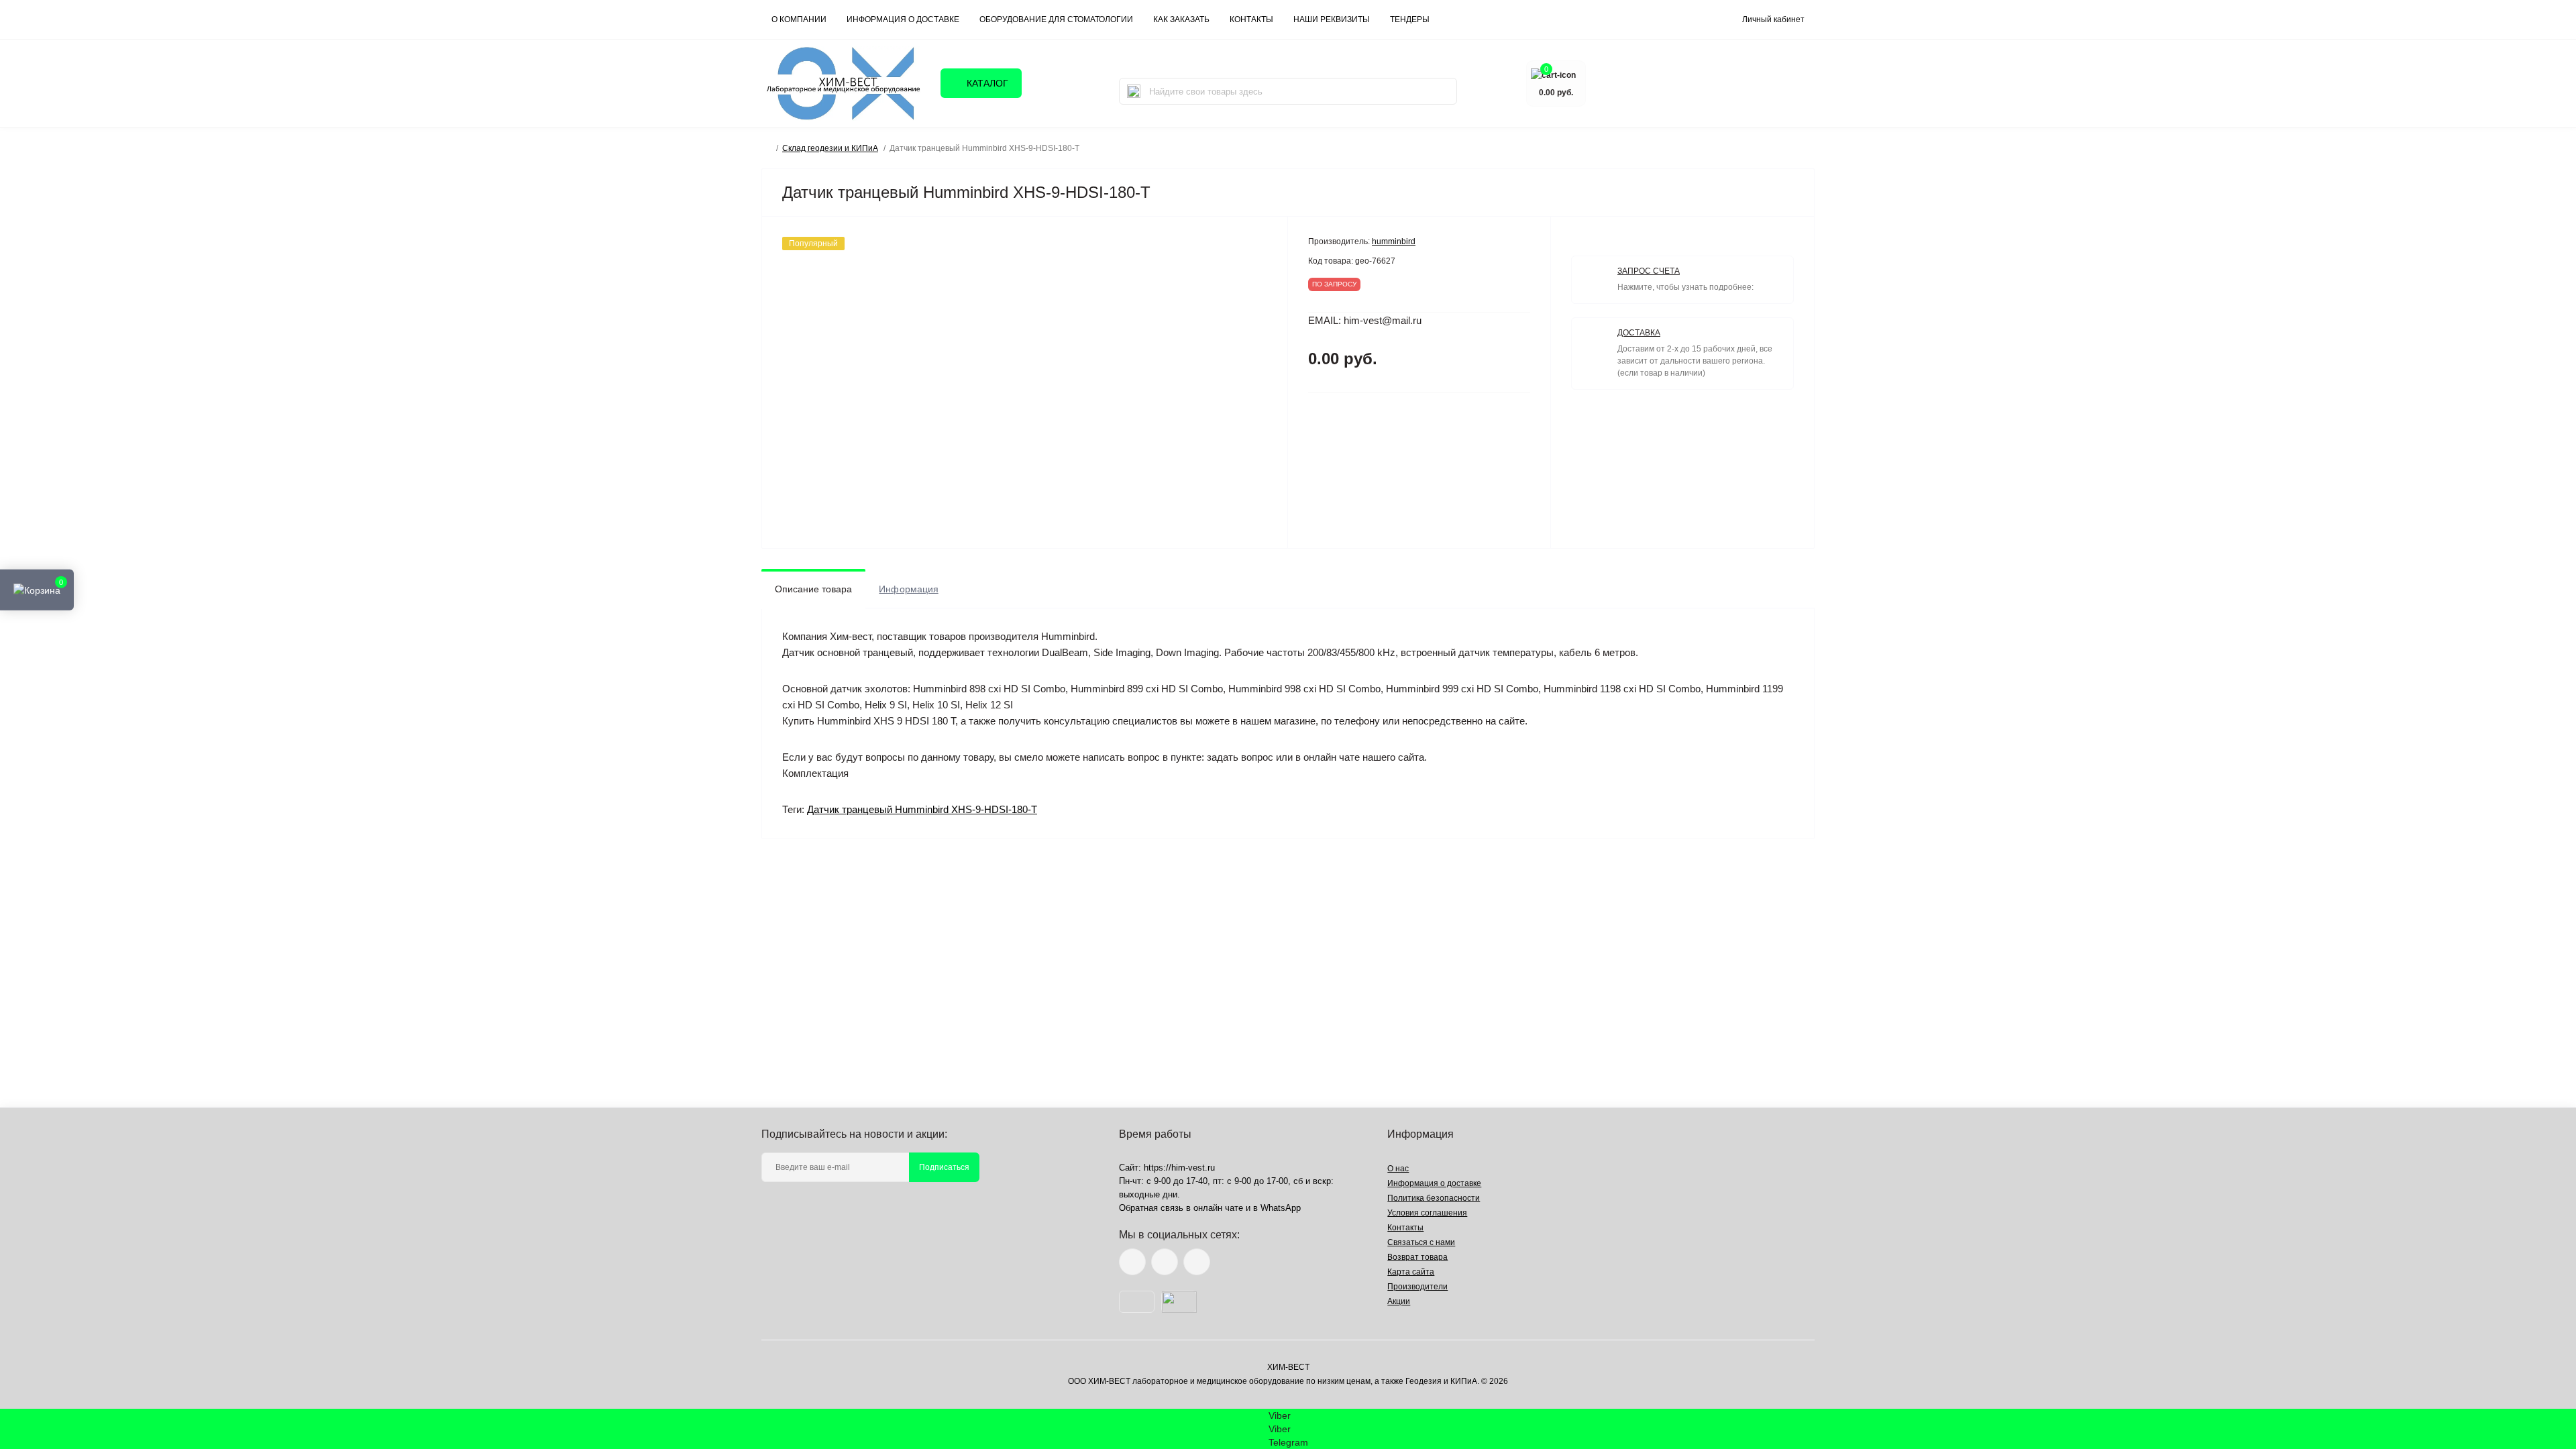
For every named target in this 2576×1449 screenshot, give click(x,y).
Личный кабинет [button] (1773, 19)
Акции (1399, 1301)
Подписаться (944, 1167)
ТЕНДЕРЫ (1410, 19)
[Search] (1134, 91)
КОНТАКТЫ (1251, 19)
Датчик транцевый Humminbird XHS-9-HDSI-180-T (922, 809)
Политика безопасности (1434, 1198)
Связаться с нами (1421, 1242)
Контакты (1405, 1228)
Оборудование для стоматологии (1056, 19)
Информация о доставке (903, 19)
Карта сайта (1411, 1272)
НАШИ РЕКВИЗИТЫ (1332, 19)
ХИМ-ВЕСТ (1288, 1367)
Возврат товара (1417, 1257)
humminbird (1394, 241)
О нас (1398, 1169)
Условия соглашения (1427, 1213)
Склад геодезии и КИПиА (830, 148)
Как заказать (1181, 19)
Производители (1417, 1287)
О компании (799, 19)
